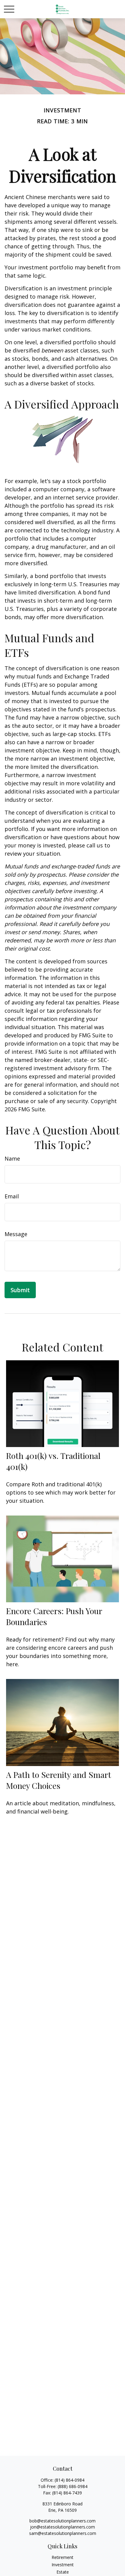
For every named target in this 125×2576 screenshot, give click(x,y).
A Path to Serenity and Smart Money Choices (59, 1780)
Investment (63, 2565)
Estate (63, 2572)
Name (12, 1158)
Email (12, 1196)
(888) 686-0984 (73, 2486)
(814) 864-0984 (69, 2480)
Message (16, 1234)
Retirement (62, 2557)
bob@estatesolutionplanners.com (62, 2521)
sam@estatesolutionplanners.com (63, 2533)
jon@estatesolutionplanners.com (62, 2527)
